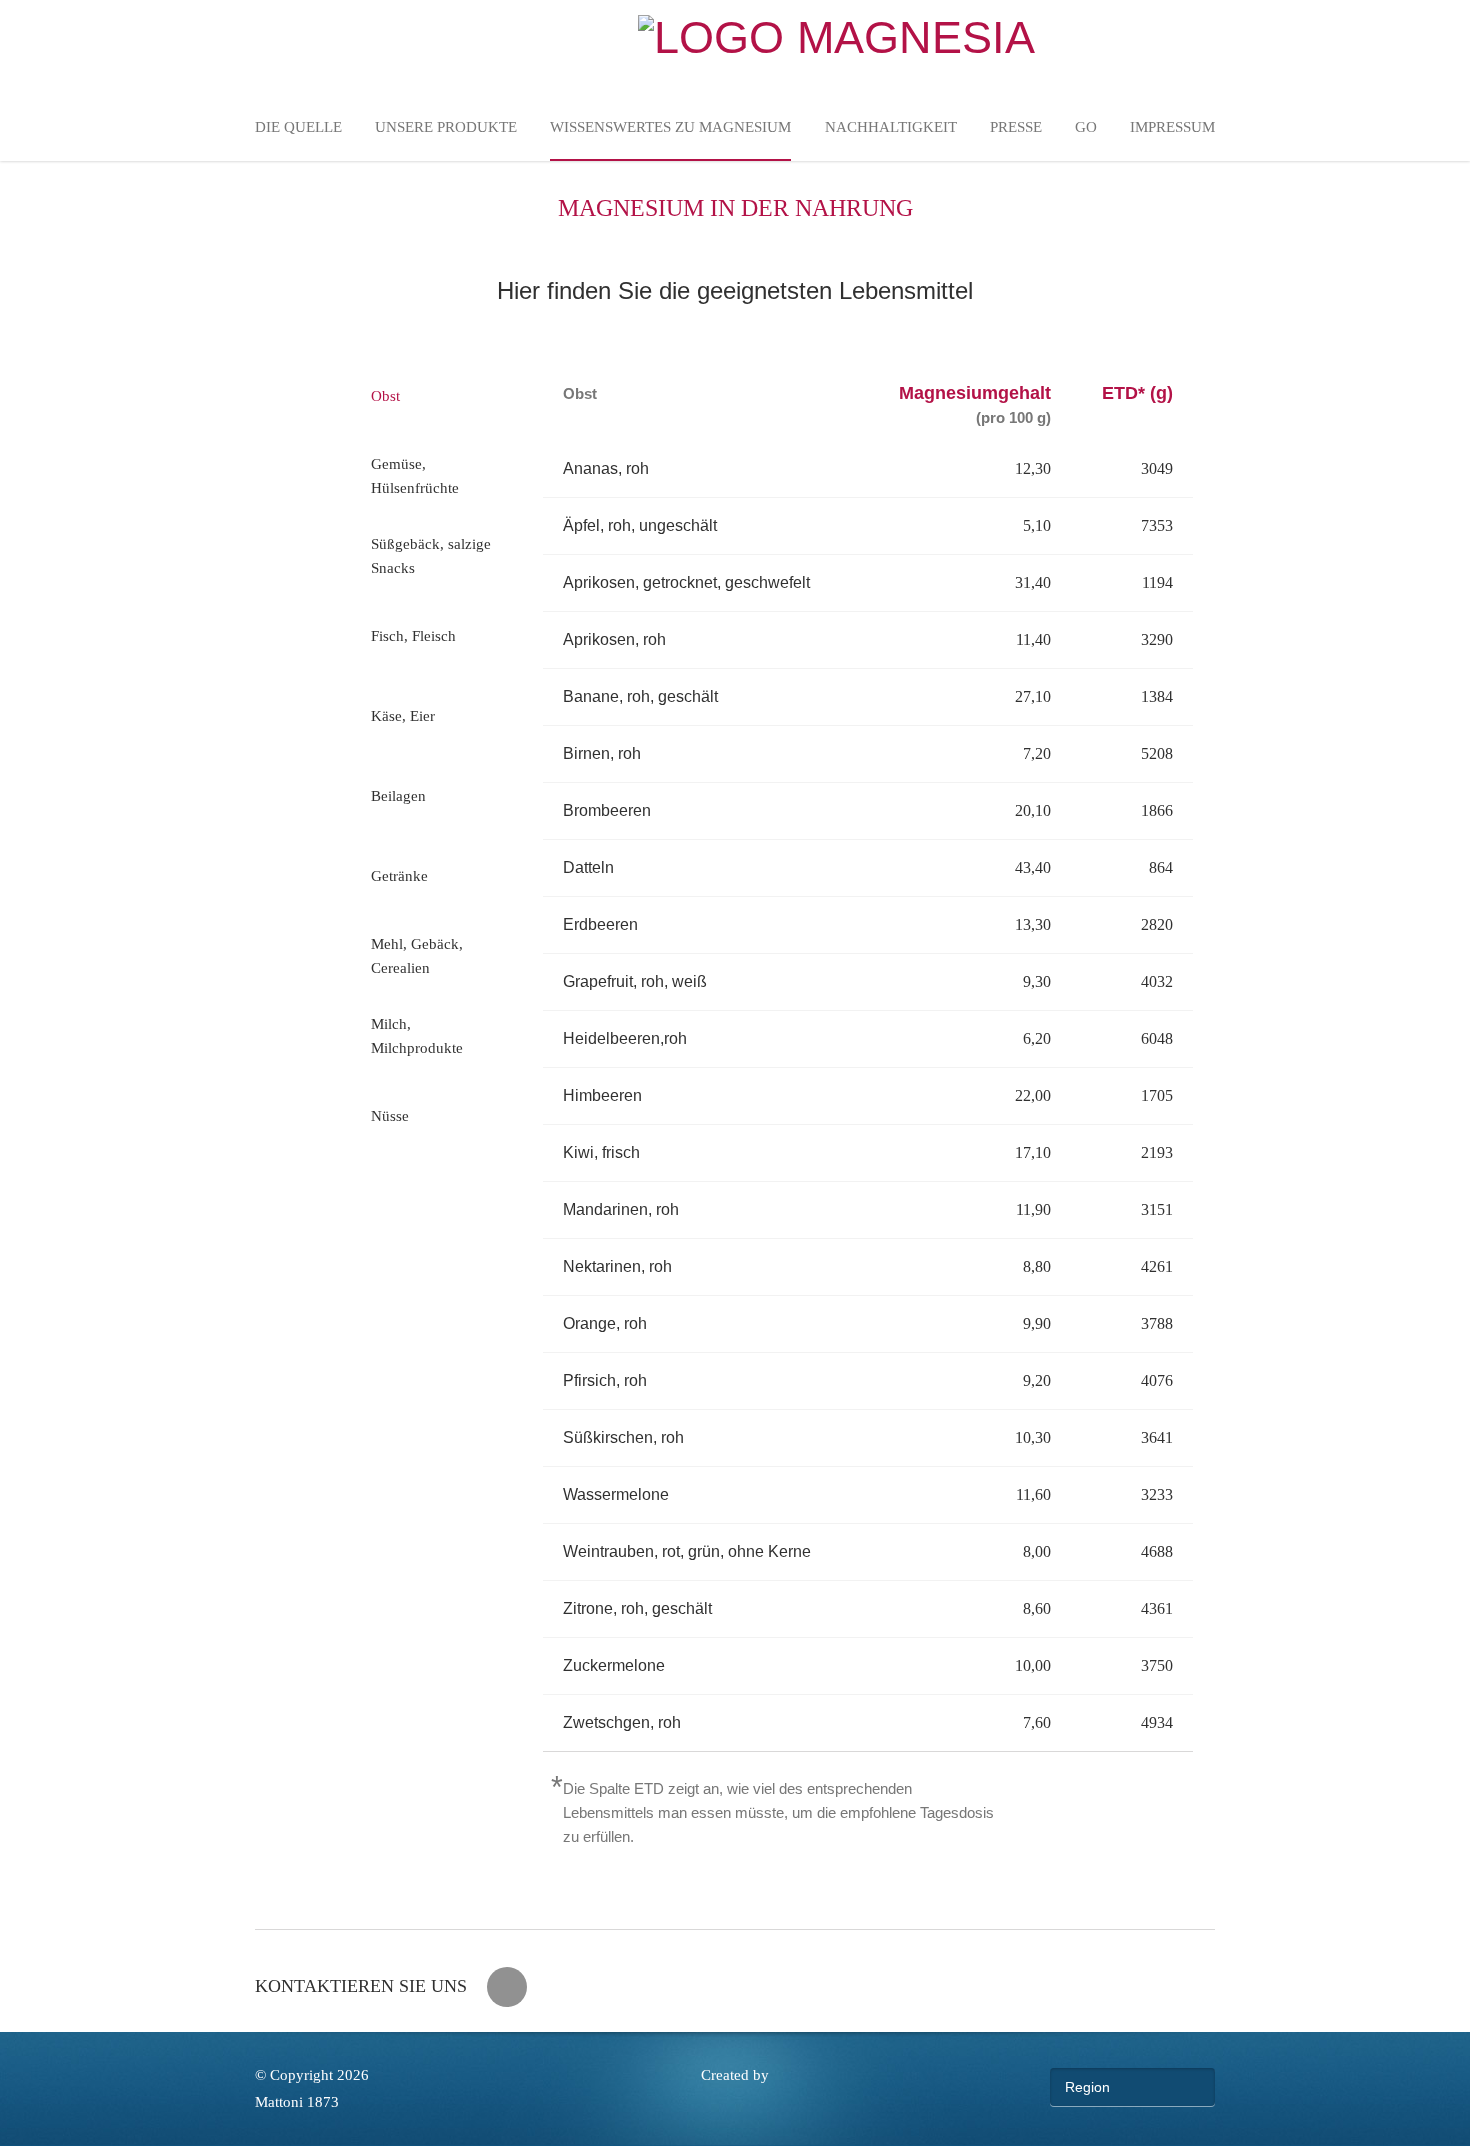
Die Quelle (298, 127)
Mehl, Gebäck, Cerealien (417, 956)
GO (1086, 127)
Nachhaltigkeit (891, 127)
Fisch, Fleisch (413, 636)
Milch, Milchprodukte (417, 1036)
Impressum (1172, 127)
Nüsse (390, 1116)
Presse (1016, 127)
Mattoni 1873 (297, 2102)
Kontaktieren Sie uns (361, 1986)
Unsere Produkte (446, 127)
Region (1087, 2087)
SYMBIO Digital (734, 2103)
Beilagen (398, 796)
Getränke (399, 876)
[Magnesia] (836, 37)
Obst (385, 396)
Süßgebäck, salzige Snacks (431, 556)
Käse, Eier (403, 716)
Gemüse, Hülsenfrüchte (415, 476)
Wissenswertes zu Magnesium (670, 127)
